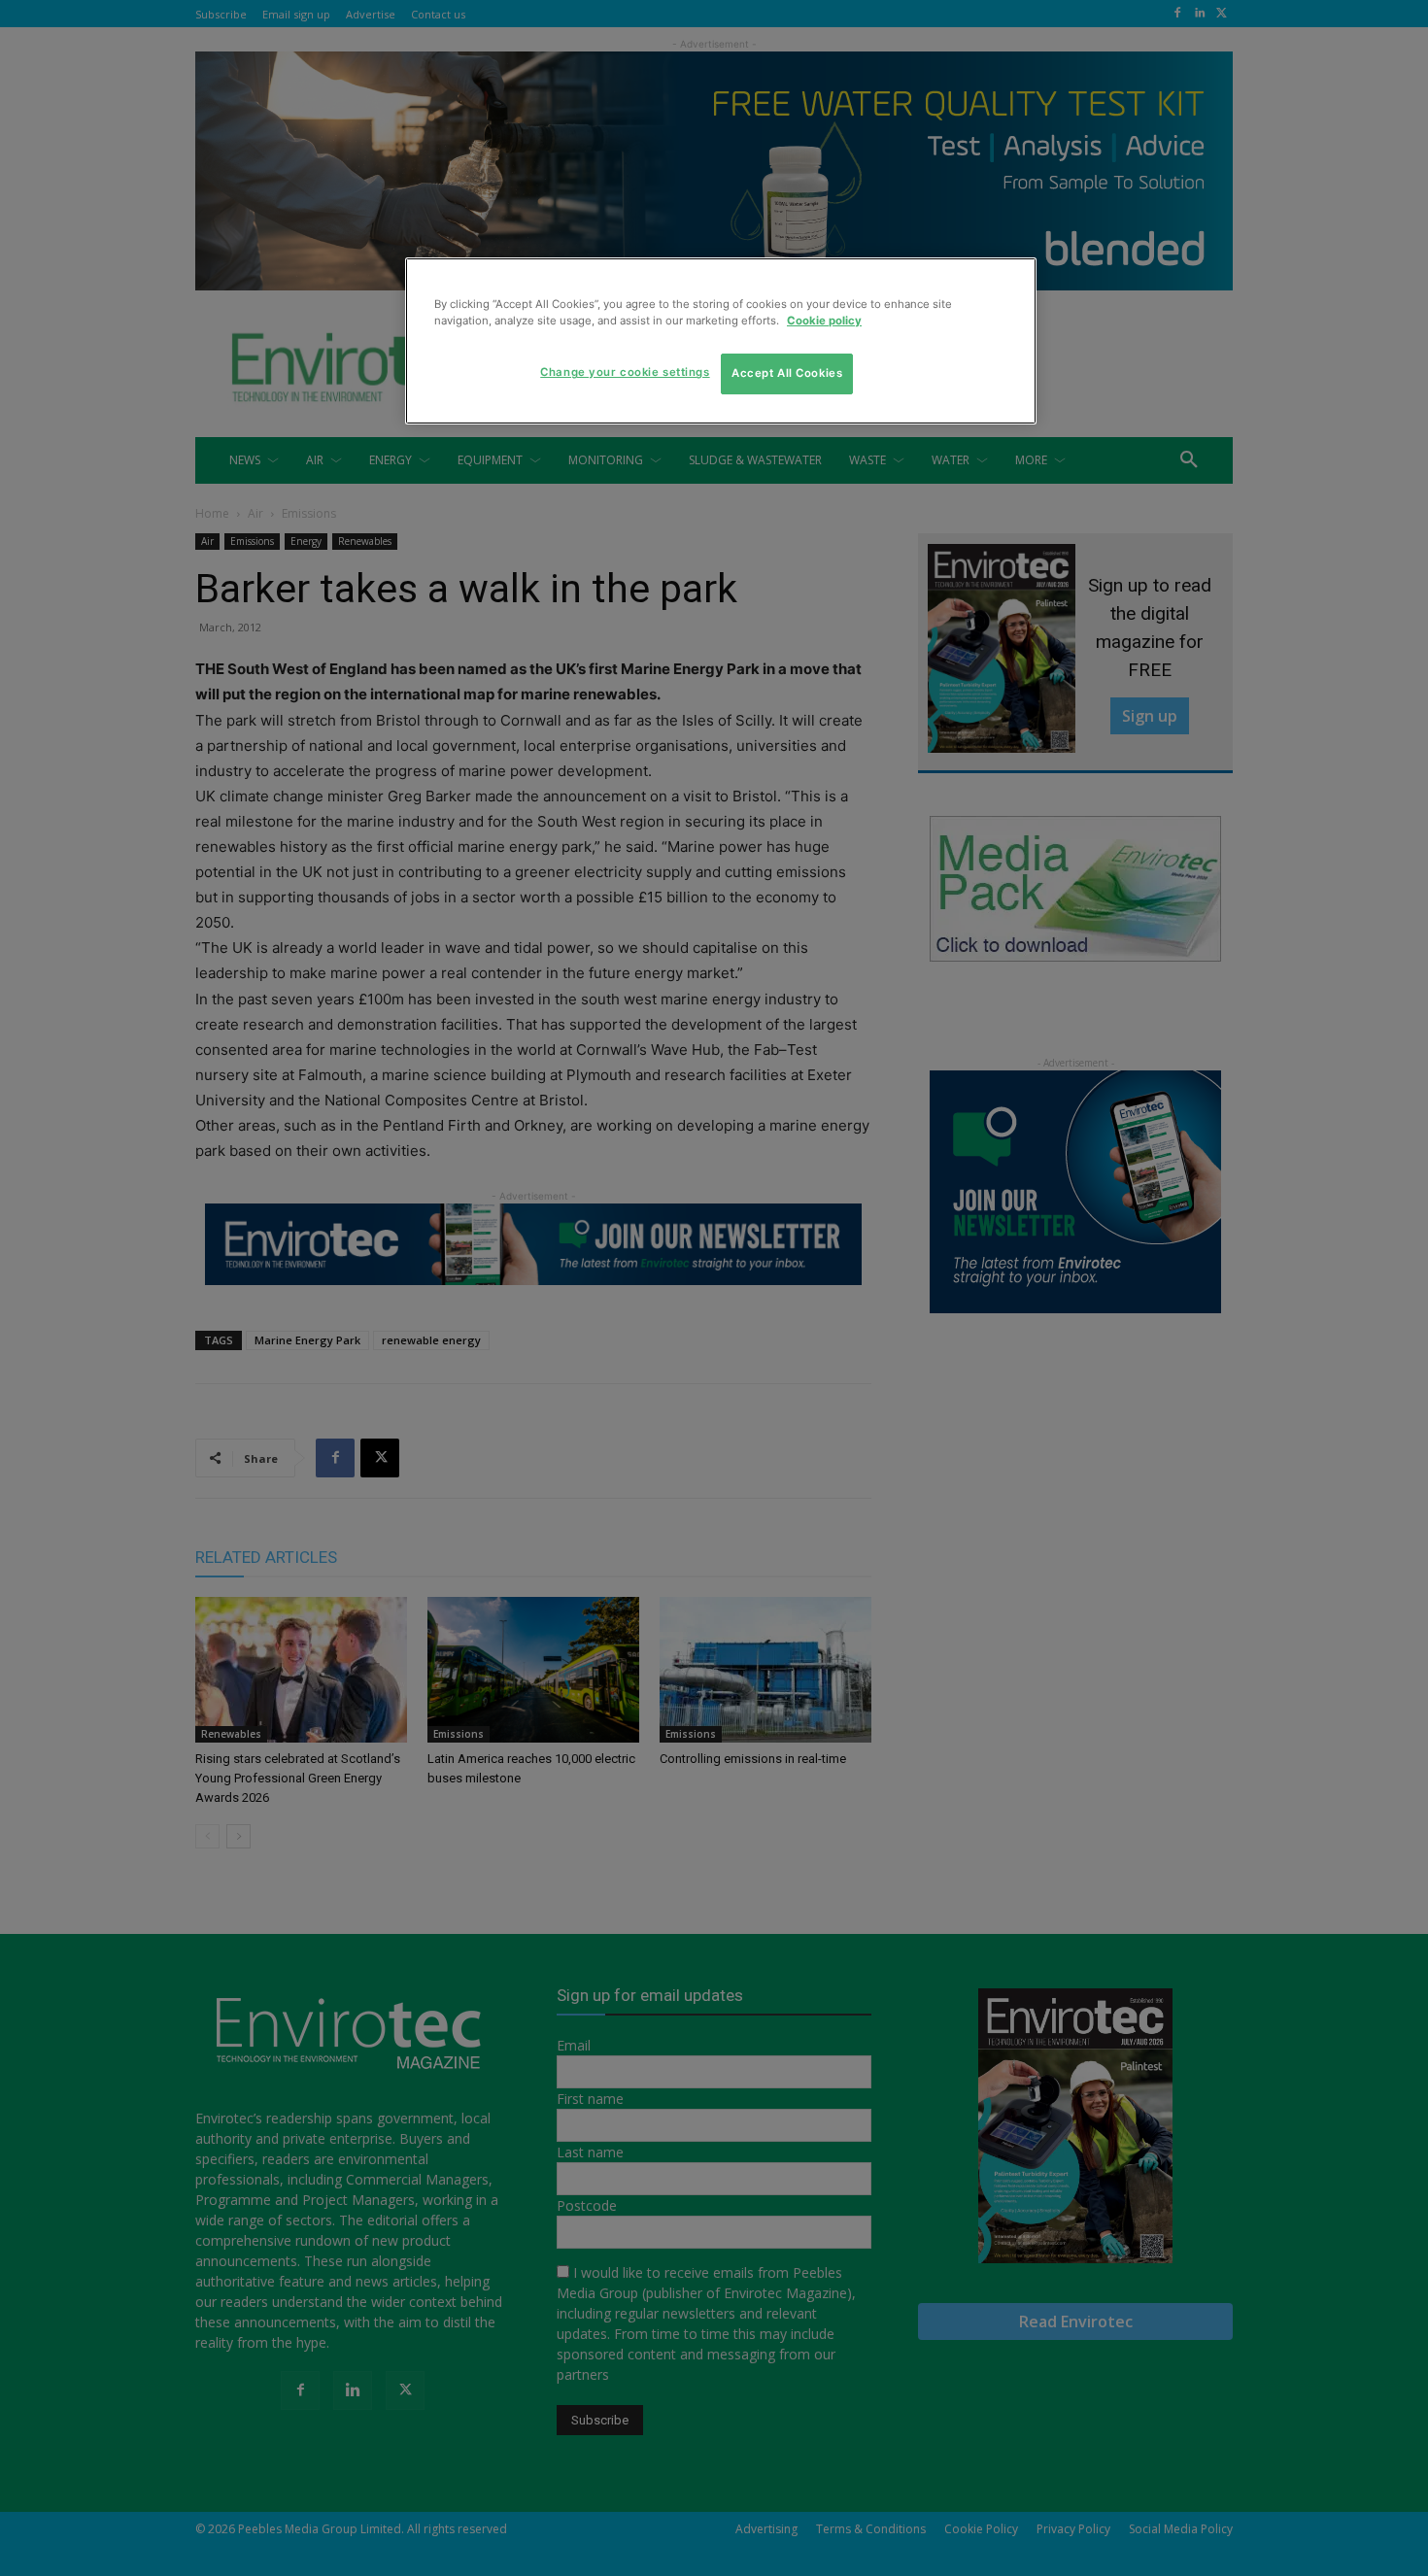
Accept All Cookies (787, 373)
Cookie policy (824, 321)
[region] (721, 341)
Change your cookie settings (625, 372)
